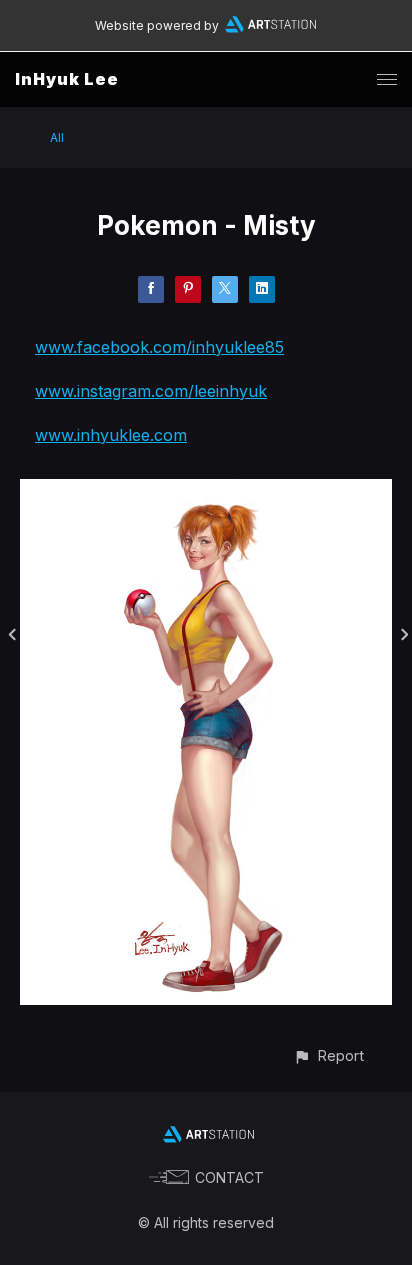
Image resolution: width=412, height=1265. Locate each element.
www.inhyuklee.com (111, 435)
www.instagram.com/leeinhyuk (151, 391)
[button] (328, 1055)
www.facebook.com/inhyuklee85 (159, 347)
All (57, 137)
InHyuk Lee (67, 79)
